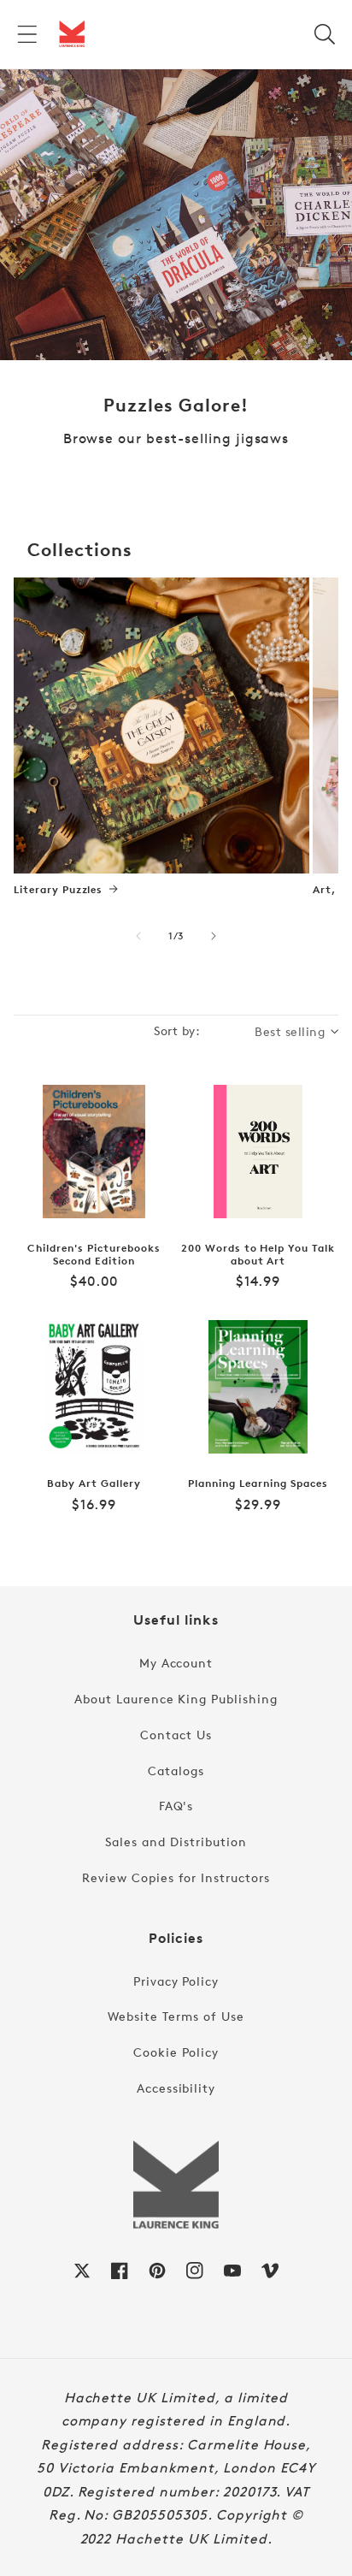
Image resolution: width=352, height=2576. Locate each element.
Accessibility (176, 2088)
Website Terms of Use (176, 2016)
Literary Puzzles (58, 890)
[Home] (72, 34)
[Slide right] (214, 936)
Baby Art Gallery (94, 1483)
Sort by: (177, 1030)
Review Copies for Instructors (176, 1877)
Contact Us (176, 1735)
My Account (176, 1663)
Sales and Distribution (176, 1842)
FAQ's (176, 1806)
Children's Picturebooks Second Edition (94, 1255)
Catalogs (176, 1771)
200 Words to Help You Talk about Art (258, 1255)
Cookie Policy (176, 2052)
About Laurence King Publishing (176, 1699)
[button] (27, 34)
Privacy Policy (176, 1981)
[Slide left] (138, 936)
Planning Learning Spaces (258, 1483)
